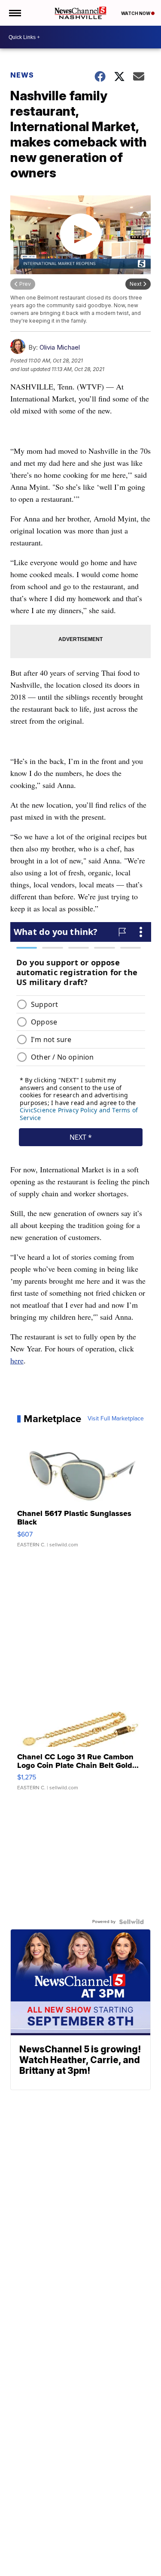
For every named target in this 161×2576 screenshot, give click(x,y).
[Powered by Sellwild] (131, 1922)
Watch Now (136, 13)
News (22, 75)
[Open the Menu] (14, 13)
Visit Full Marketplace (116, 1419)
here (17, 1360)
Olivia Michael (60, 347)
